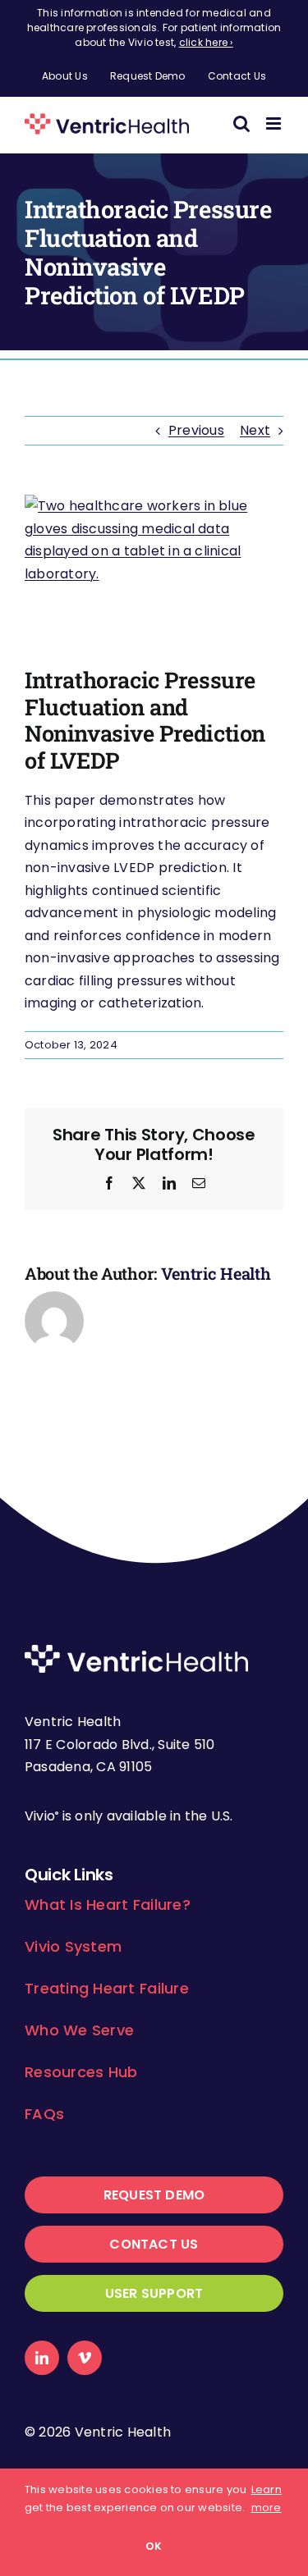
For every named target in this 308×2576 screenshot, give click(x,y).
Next (255, 430)
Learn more (267, 2498)
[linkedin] (42, 2358)
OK (154, 2546)
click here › (206, 42)
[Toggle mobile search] (241, 123)
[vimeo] (85, 2358)
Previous (196, 430)
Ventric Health (216, 1273)
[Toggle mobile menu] (275, 123)
